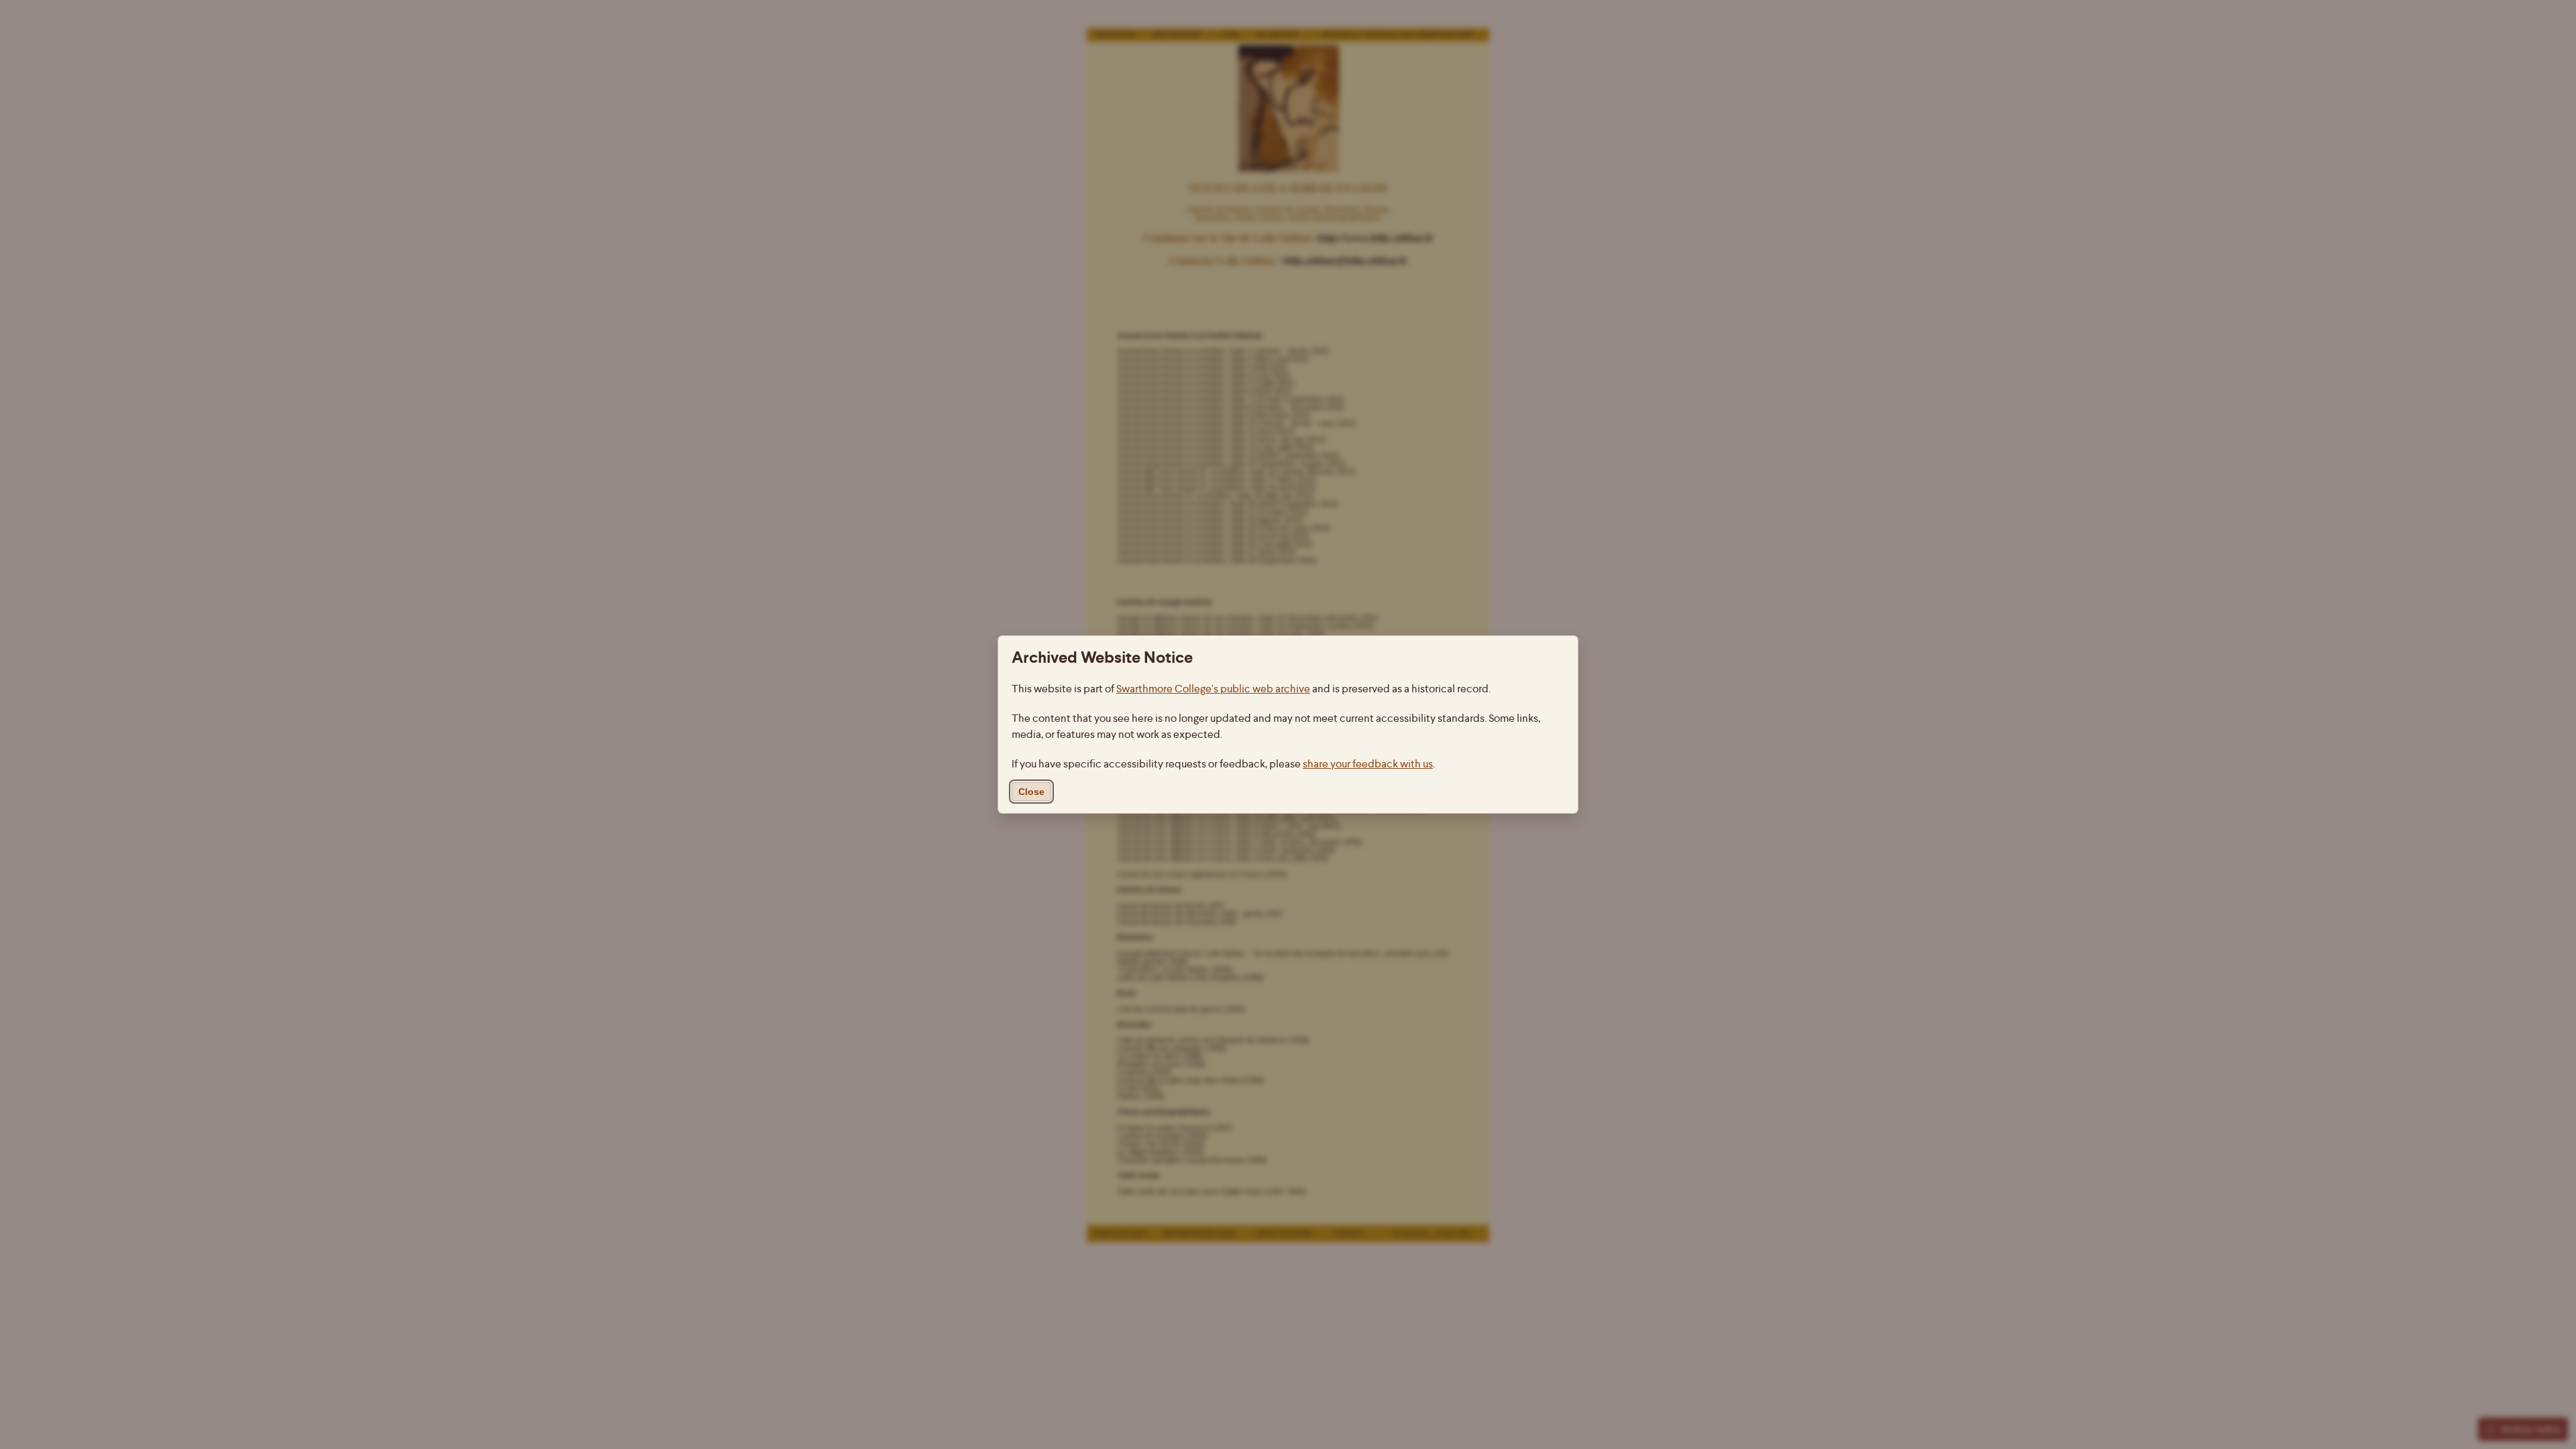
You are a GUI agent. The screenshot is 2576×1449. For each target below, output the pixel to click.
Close (1031, 792)
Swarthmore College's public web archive (1213, 689)
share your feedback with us (1368, 764)
